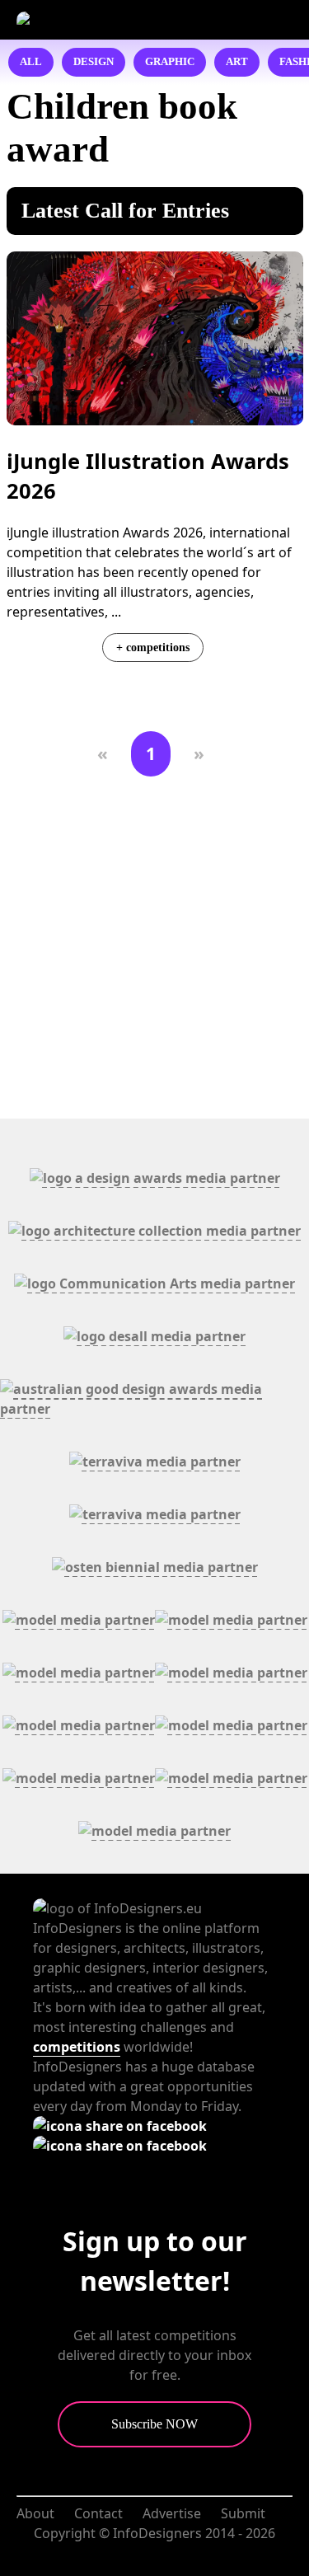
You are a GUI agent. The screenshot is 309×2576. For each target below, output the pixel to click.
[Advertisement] (154, 948)
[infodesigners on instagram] (120, 2146)
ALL (31, 62)
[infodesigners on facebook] (120, 2126)
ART (237, 62)
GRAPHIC (170, 62)
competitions (77, 2047)
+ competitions (153, 647)
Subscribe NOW (154, 2424)
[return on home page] (104, 20)
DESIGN (94, 62)
